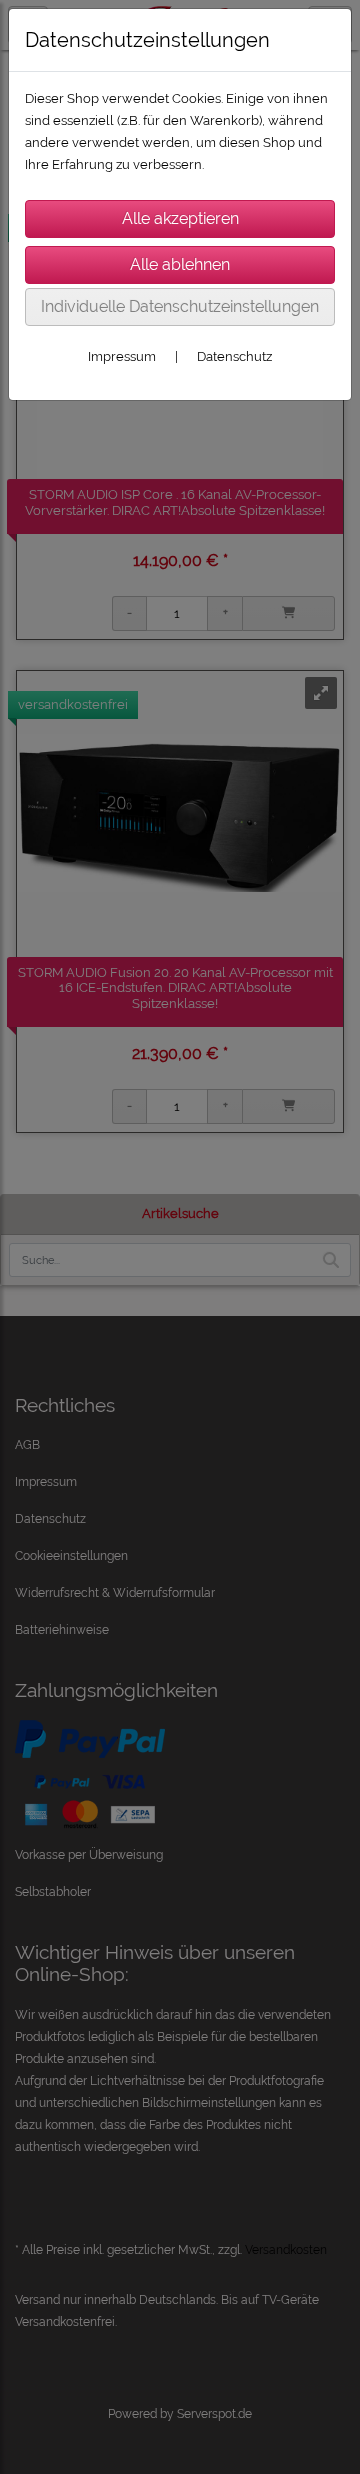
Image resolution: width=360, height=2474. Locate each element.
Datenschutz (234, 356)
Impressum (122, 356)
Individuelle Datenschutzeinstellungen (180, 306)
